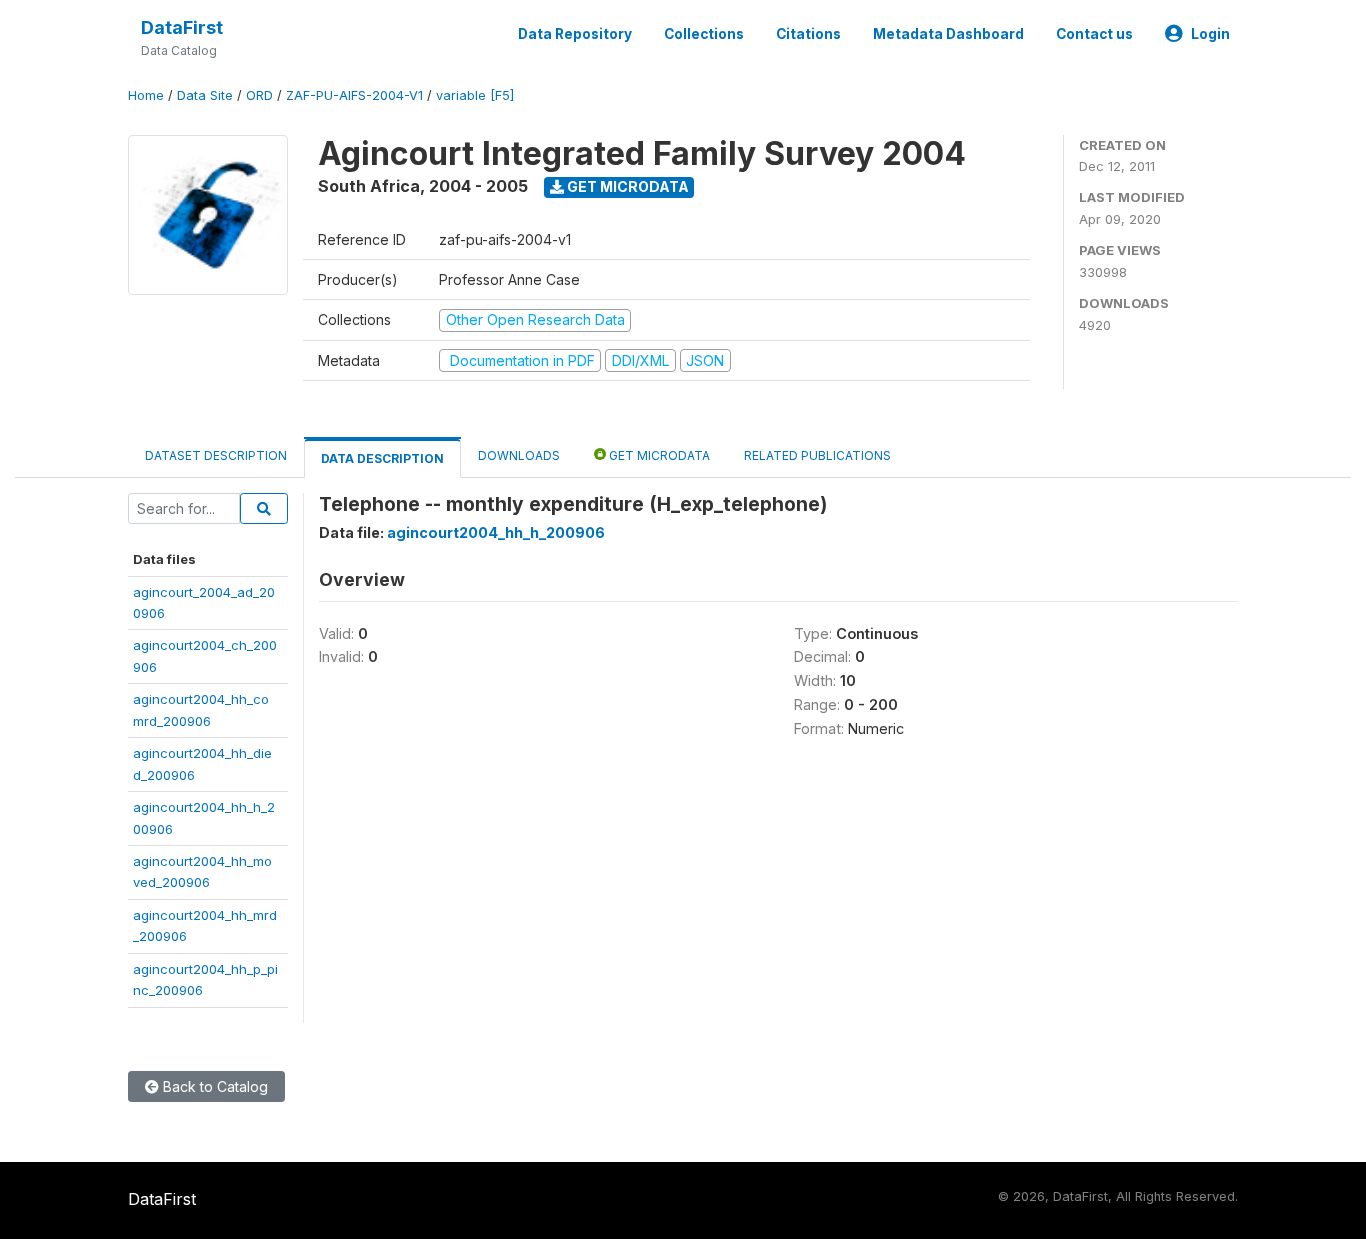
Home (146, 95)
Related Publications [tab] (817, 455)
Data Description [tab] (382, 458)
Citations (808, 34)
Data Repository (575, 34)
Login (1210, 34)
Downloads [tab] (519, 455)
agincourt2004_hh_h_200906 (496, 532)
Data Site (205, 95)
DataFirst (182, 27)
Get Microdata (626, 186)
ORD (259, 95)
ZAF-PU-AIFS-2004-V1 (354, 95)
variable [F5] (475, 95)
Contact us (1094, 34)
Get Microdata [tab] (658, 455)
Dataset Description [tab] (216, 455)
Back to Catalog (213, 1086)
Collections (704, 34)
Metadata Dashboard (948, 34)
